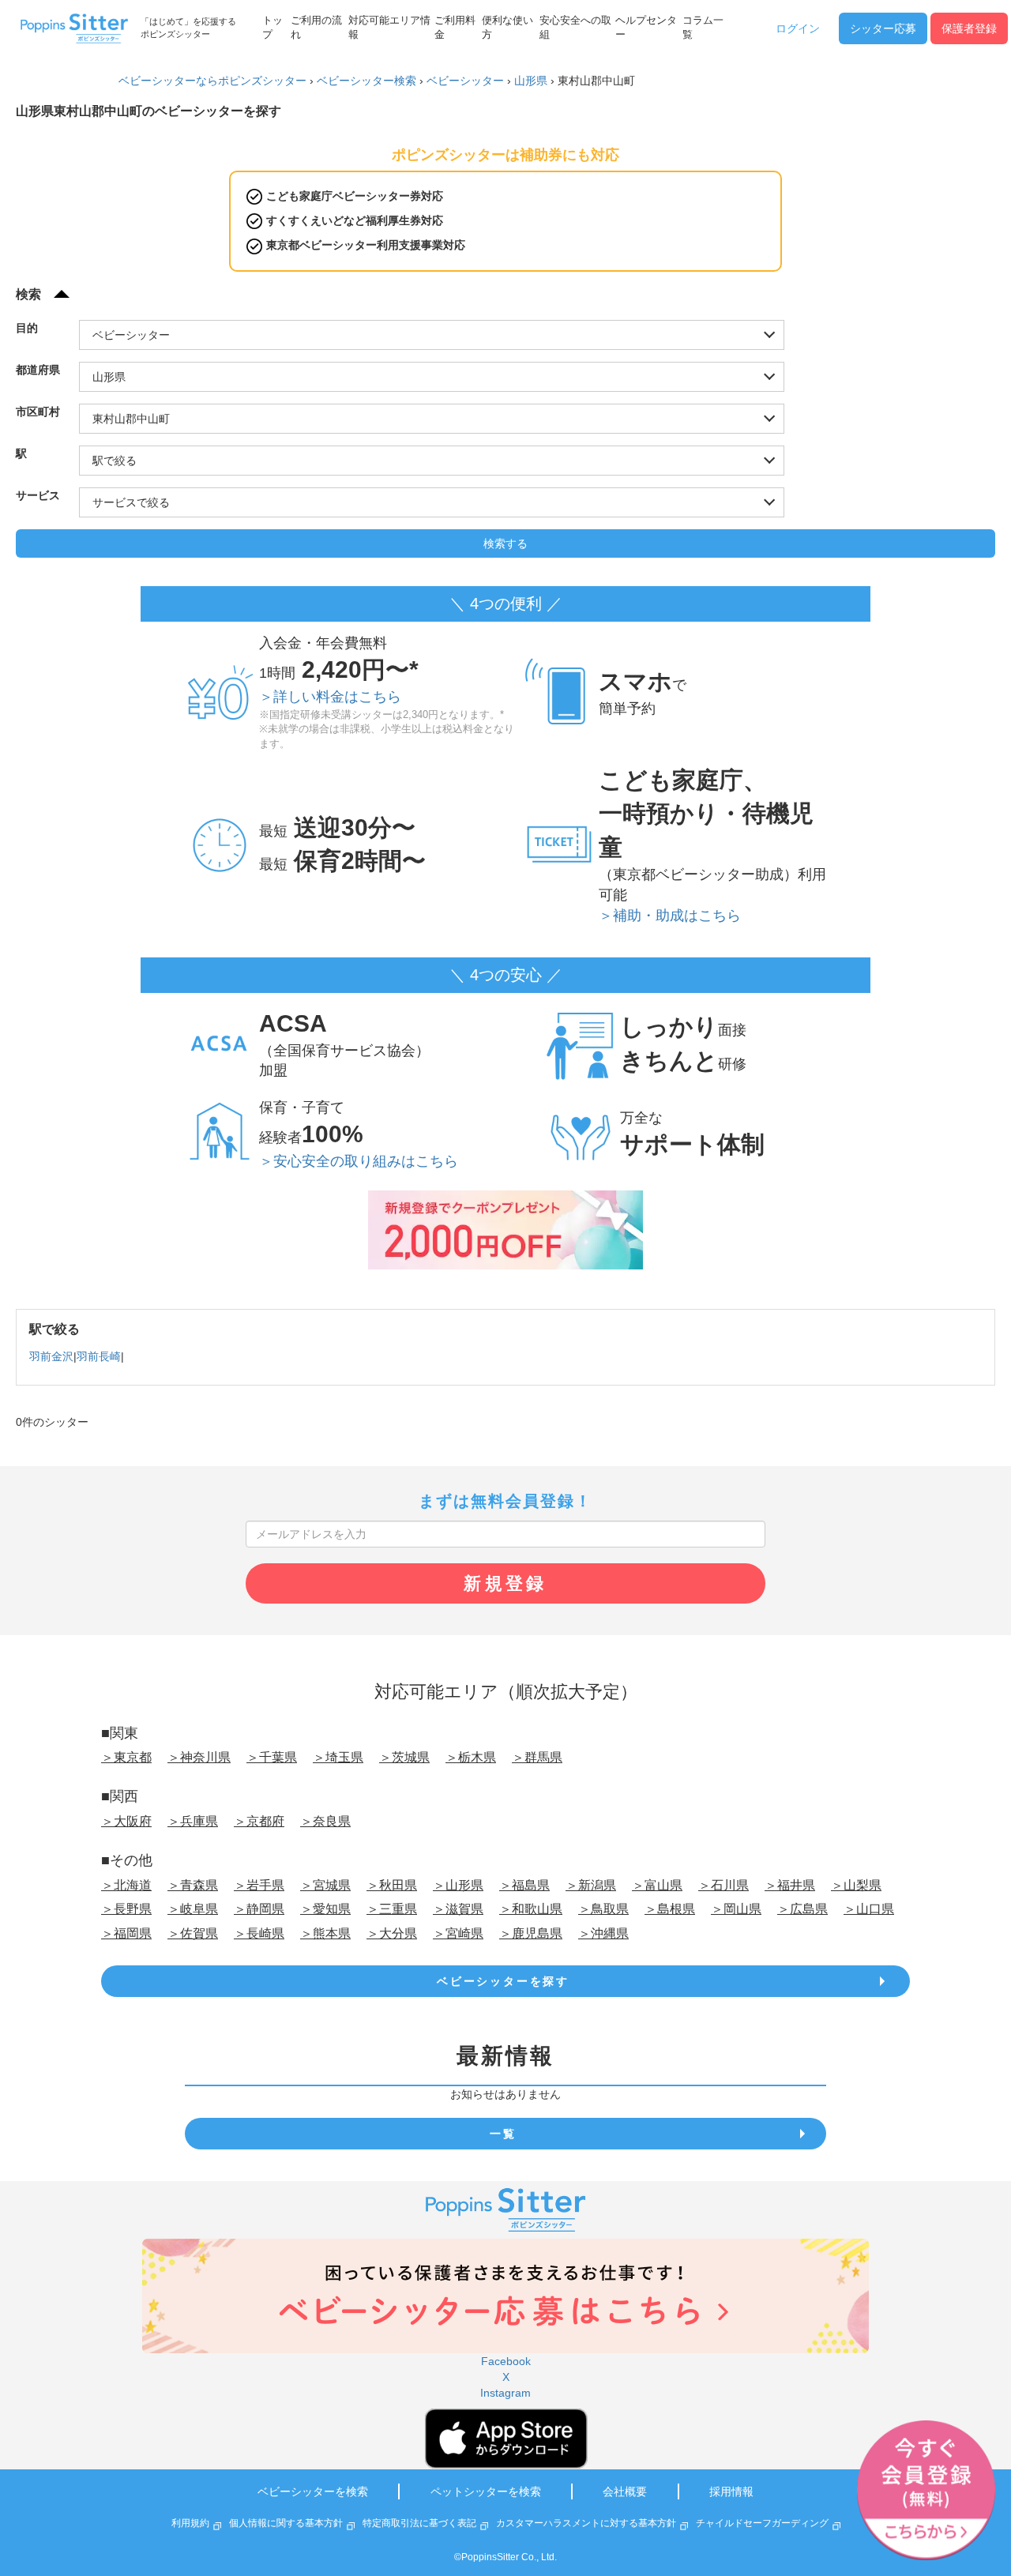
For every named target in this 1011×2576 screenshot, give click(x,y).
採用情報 (731, 2491)
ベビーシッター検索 (366, 81)
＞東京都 (126, 1757)
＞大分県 (392, 1933)
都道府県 (38, 370)
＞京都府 (259, 1821)
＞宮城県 (325, 1885)
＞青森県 (193, 1885)
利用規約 (190, 2523)
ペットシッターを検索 (486, 2491)
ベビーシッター (465, 81)
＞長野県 (126, 1909)
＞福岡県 (126, 1933)
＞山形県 (458, 1885)
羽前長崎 (99, 1356)
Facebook (506, 2361)
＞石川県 (723, 1885)
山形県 (531, 81)
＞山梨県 (856, 1885)
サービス (38, 495)
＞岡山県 (736, 1909)
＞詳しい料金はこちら (330, 697)
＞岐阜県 (193, 1909)
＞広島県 (802, 1909)
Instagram (505, 2393)
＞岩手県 (259, 1885)
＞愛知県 (325, 1909)
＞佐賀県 (193, 1933)
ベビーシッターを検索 (313, 2491)
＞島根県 (670, 1909)
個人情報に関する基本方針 (286, 2523)
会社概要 (625, 2491)
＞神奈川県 (199, 1757)
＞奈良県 (325, 1821)
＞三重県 (392, 1909)
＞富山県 (657, 1885)
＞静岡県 (259, 1909)
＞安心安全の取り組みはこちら (359, 1161)
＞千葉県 (272, 1757)
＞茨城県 (404, 1757)
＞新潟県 (591, 1885)
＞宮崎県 (458, 1933)
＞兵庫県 (193, 1821)
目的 (27, 328)
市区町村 (38, 412)
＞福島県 (524, 1885)
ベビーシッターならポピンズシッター (212, 81)
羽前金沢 (51, 1356)
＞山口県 (869, 1909)
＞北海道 (126, 1885)
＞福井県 (790, 1885)
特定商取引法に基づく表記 (419, 2523)
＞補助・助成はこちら (670, 916)
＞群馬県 (537, 1757)
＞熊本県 (325, 1933)
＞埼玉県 (338, 1757)
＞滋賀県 (458, 1909)
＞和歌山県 (531, 1909)
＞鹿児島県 (531, 1933)
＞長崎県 (259, 1933)
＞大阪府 (126, 1821)
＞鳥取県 (603, 1909)
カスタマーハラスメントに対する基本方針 (586, 2523)
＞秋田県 (392, 1885)
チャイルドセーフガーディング (762, 2523)
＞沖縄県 (603, 1933)
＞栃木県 (471, 1757)
